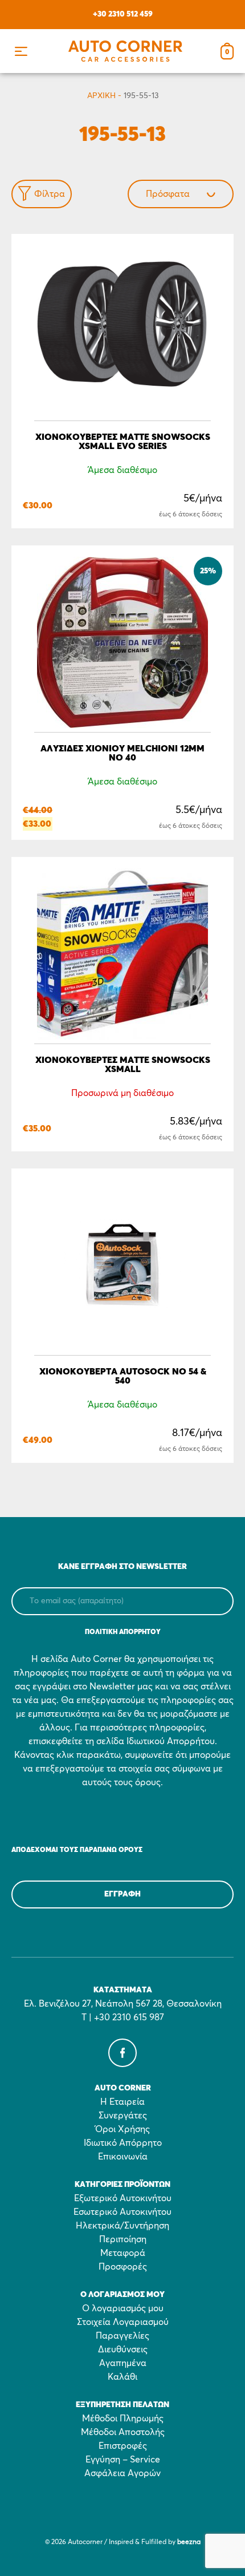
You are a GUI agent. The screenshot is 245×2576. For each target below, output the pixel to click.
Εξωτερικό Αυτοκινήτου (123, 2198)
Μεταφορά (123, 2253)
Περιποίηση (123, 2239)
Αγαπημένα (123, 2363)
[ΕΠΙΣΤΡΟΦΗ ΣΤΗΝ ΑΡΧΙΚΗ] (125, 51)
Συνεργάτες (123, 2116)
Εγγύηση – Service (123, 2460)
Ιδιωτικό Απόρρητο (123, 2143)
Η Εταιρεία (122, 2102)
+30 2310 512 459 (123, 14)
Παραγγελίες (122, 2336)
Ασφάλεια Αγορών (122, 2473)
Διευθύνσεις (123, 2349)
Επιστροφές (123, 2446)
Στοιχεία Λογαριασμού (123, 2322)
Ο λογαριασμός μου (123, 2308)
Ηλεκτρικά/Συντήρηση (122, 2226)
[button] (21, 51)
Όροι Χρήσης (122, 2129)
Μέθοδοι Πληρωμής (123, 2419)
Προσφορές (123, 2267)
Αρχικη (101, 96)
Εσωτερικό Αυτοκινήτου (122, 2212)
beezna (189, 2542)
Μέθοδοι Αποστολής (123, 2432)
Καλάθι (122, 2377)
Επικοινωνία (123, 2157)
